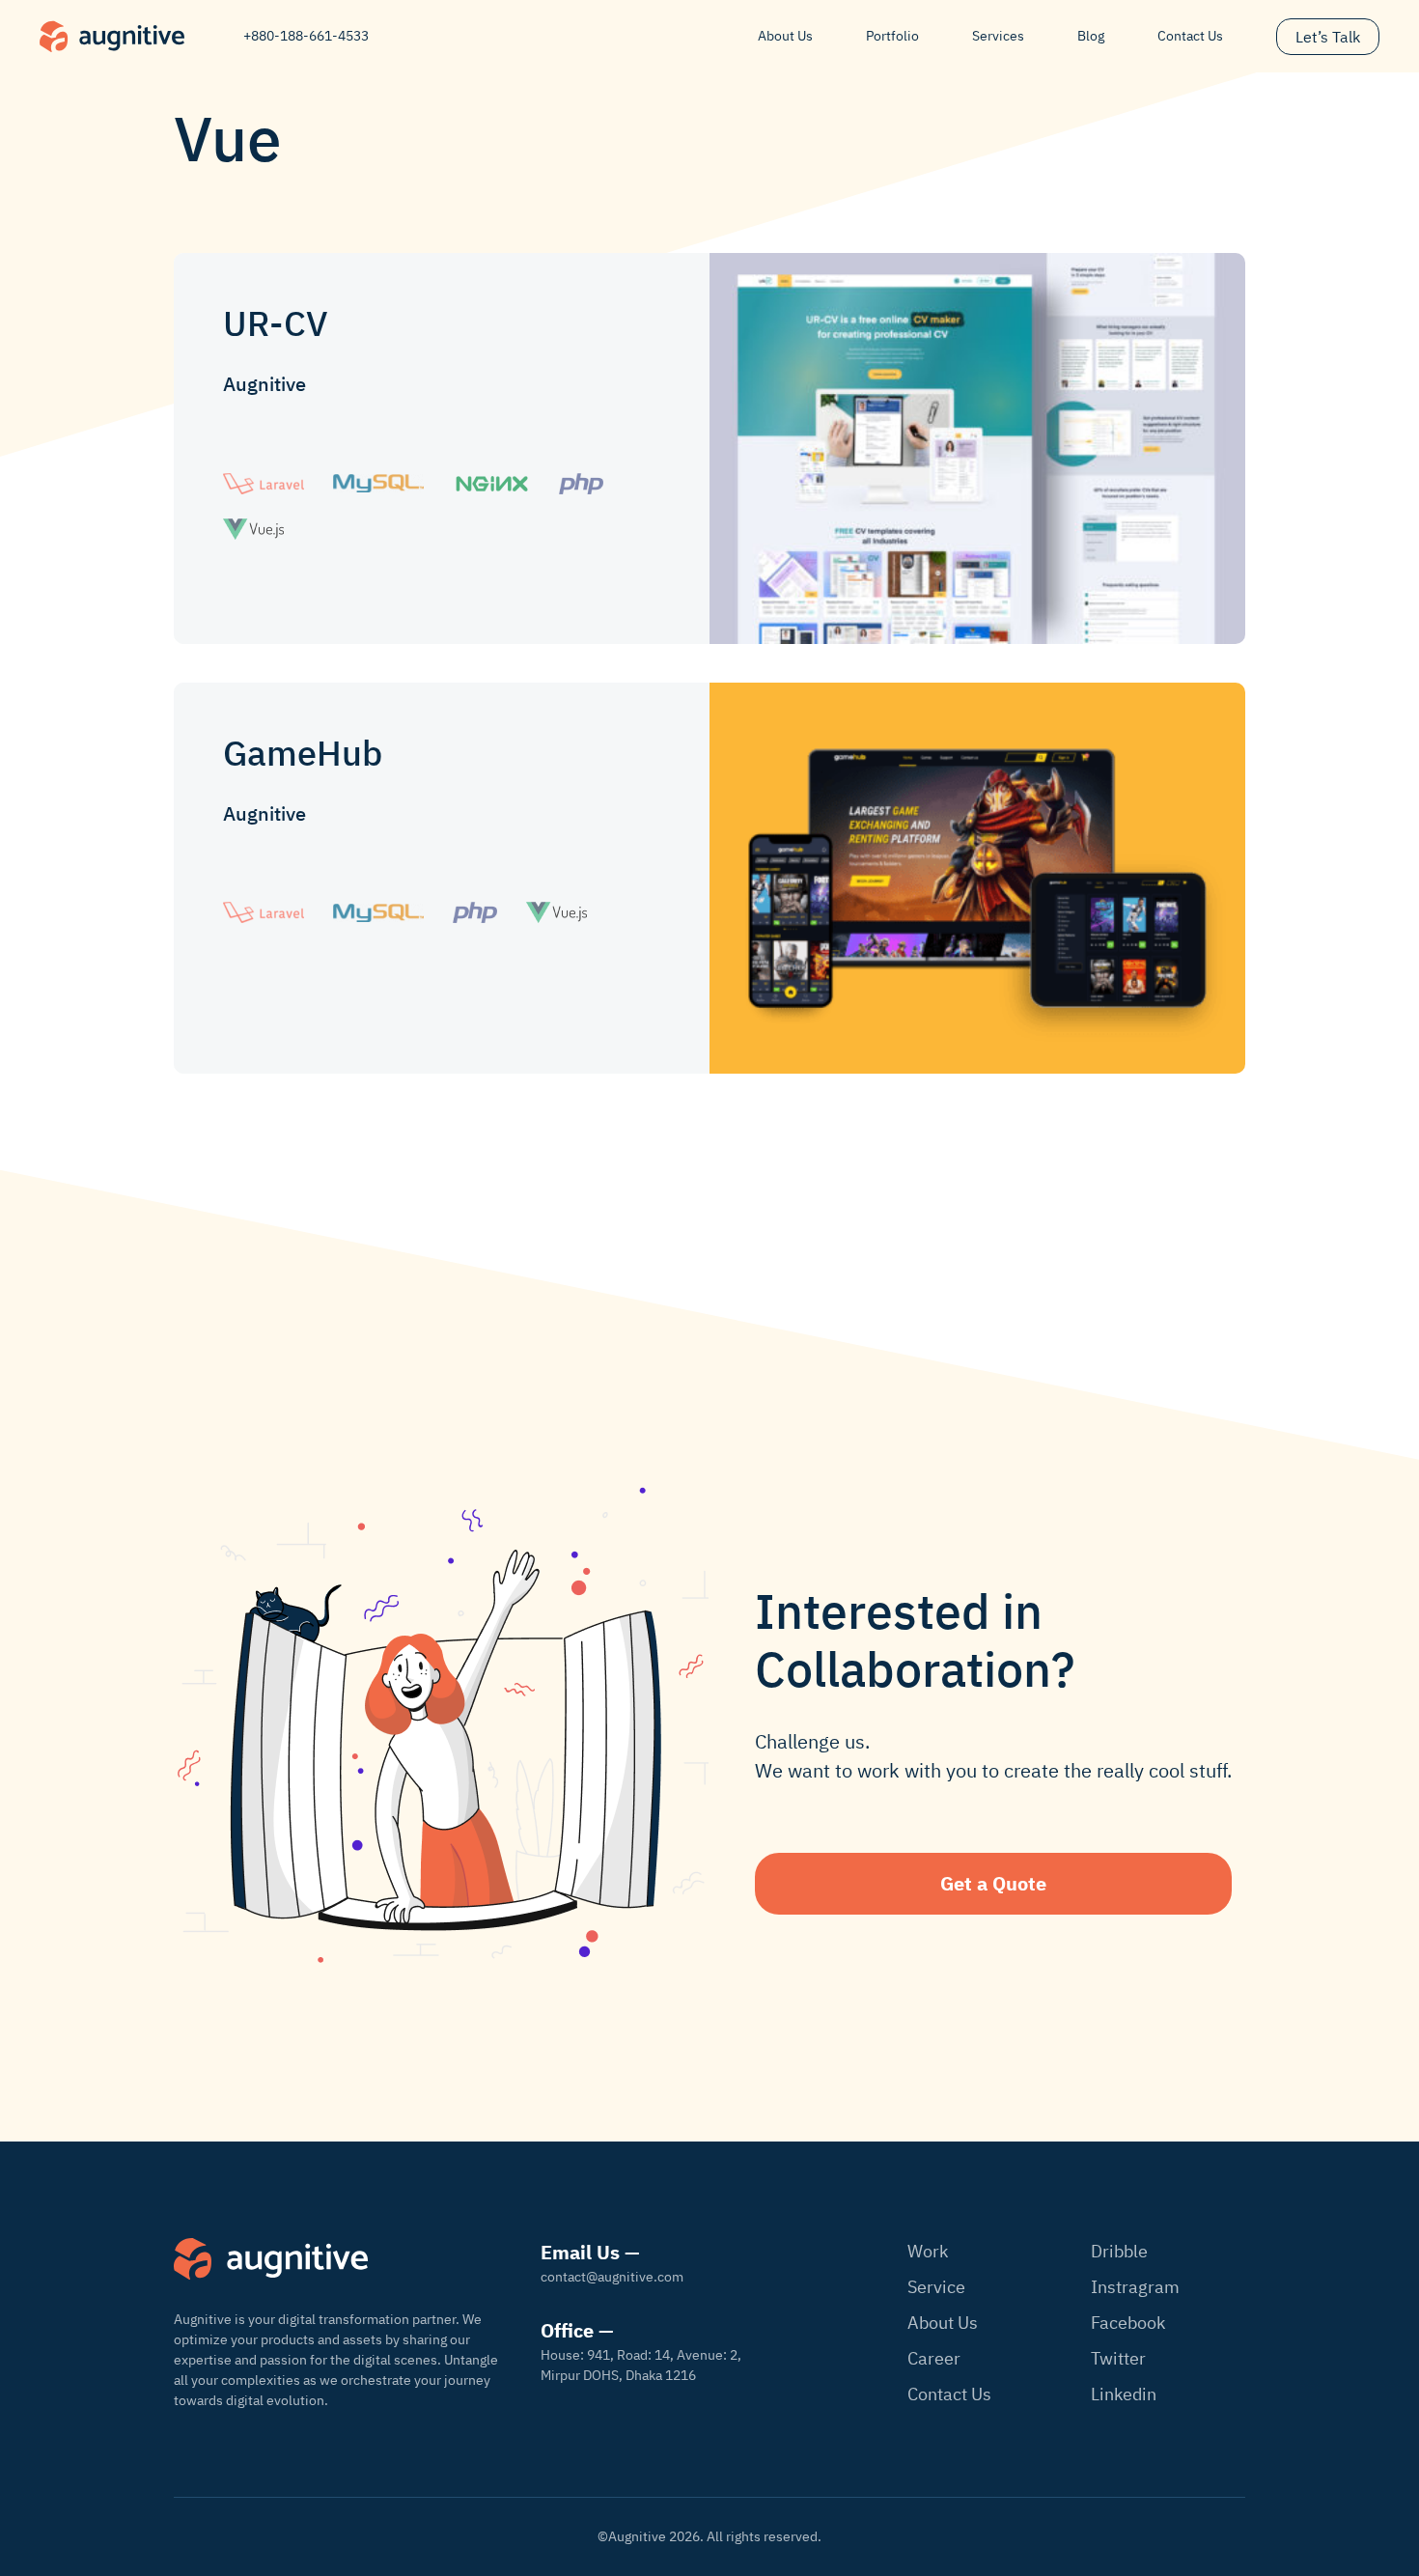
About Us (785, 36)
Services (998, 36)
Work (928, 2251)
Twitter (1118, 2358)
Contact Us (1190, 36)
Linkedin (1124, 2394)
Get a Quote (993, 1883)
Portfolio (892, 36)
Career (934, 2358)
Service (936, 2287)
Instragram (1135, 2287)
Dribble (1119, 2251)
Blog (1091, 36)
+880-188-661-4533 (306, 36)
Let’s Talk (1328, 37)
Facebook (1128, 2323)
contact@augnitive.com (612, 2277)
